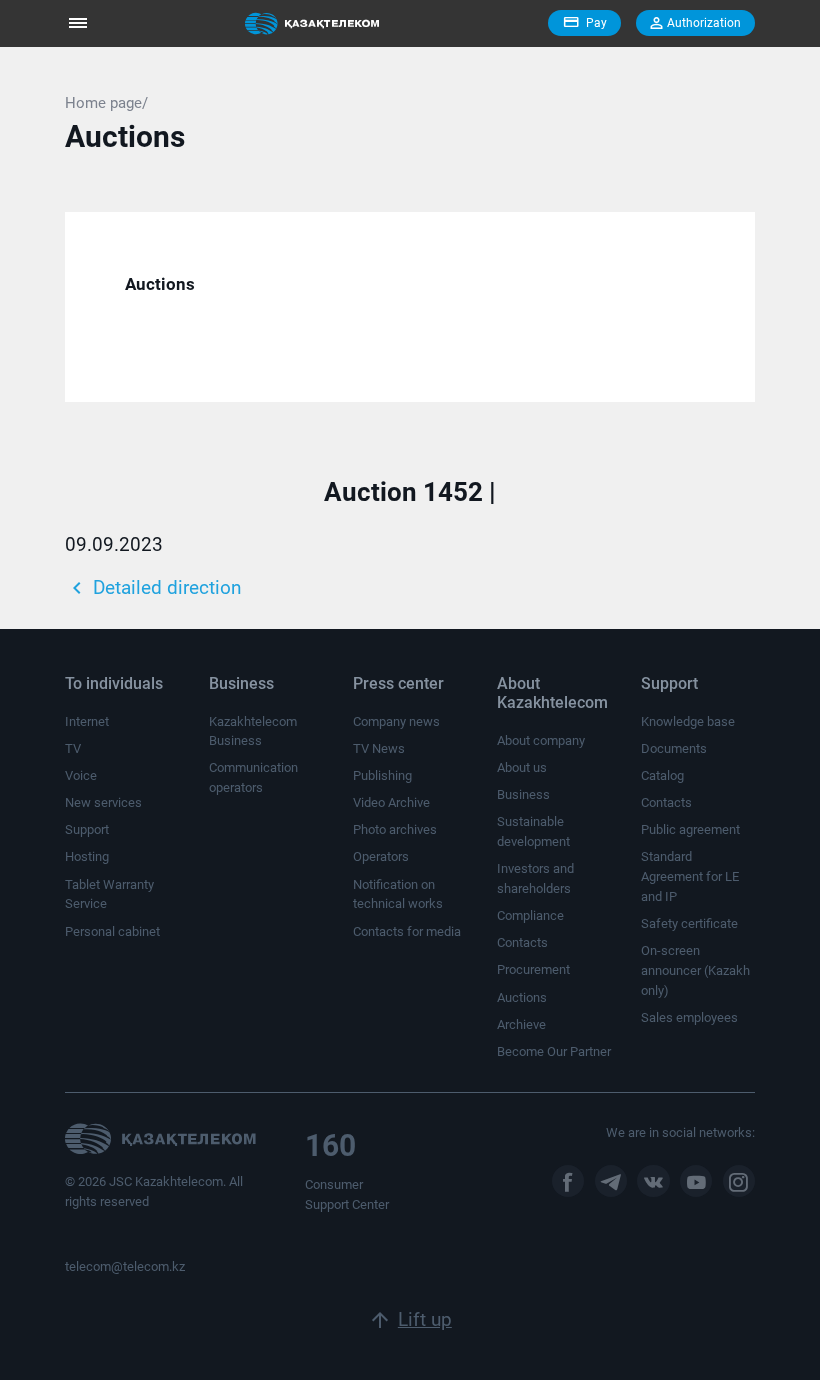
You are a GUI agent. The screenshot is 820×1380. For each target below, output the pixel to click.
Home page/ (106, 103)
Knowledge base (688, 721)
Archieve (521, 1024)
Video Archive (391, 802)
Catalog (662, 775)
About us (522, 767)
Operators (381, 856)
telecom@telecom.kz (125, 1266)
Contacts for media (407, 931)
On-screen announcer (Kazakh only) (695, 970)
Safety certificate (689, 923)
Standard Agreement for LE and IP (690, 876)
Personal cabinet (112, 931)
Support (87, 829)
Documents (674, 748)
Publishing (382, 775)
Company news (396, 721)
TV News (379, 748)
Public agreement (690, 829)
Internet (87, 721)
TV (73, 748)
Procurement (533, 969)
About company (541, 740)
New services (103, 802)
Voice (81, 775)
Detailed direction (153, 588)
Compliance (530, 915)
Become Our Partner (554, 1051)
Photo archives (395, 829)
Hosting (87, 856)
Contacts (522, 942)
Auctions (522, 997)
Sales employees (689, 1017)
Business (523, 794)
